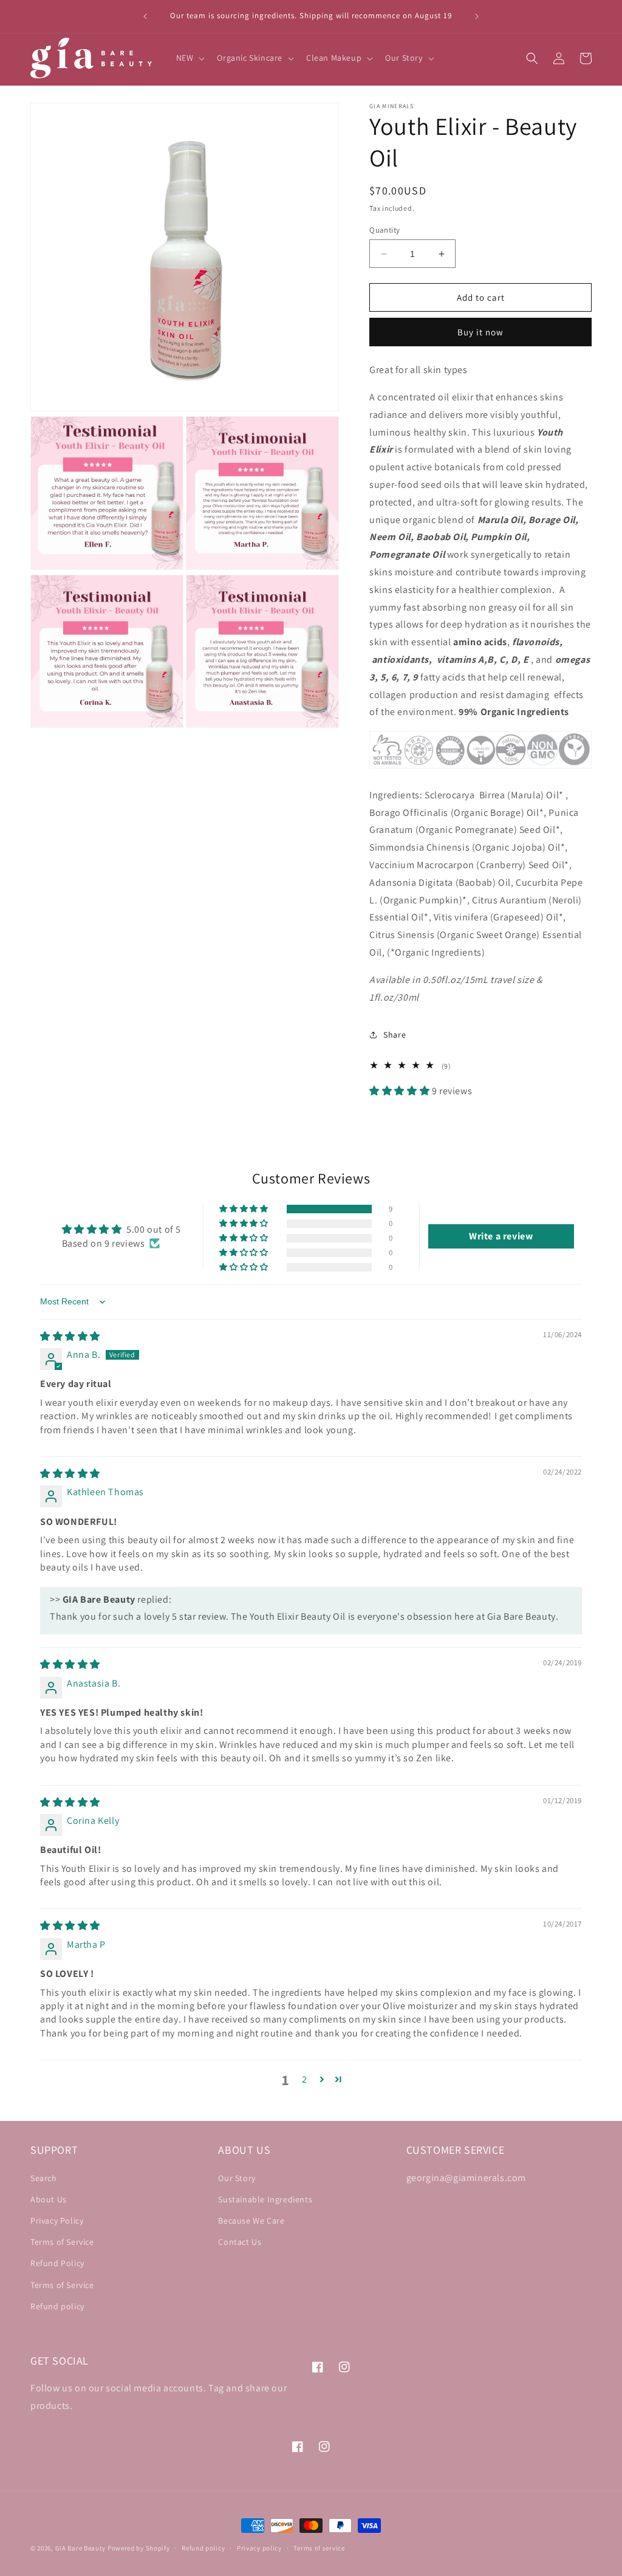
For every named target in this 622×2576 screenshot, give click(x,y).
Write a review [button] (501, 1236)
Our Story (237, 2178)
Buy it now (480, 332)
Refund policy (57, 2306)
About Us (49, 2199)
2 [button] (305, 2079)
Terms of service (319, 2548)
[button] (190, 58)
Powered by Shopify (139, 2548)
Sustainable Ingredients (265, 2199)
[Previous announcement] (145, 16)
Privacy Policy (57, 2221)
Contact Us (240, 2242)
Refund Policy (57, 2263)
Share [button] (395, 1035)
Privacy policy (259, 2548)
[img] (70, 1336)
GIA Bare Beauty (81, 2548)
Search (44, 2178)
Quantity (384, 230)
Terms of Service (62, 2242)
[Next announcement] (477, 16)
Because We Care (251, 2221)
